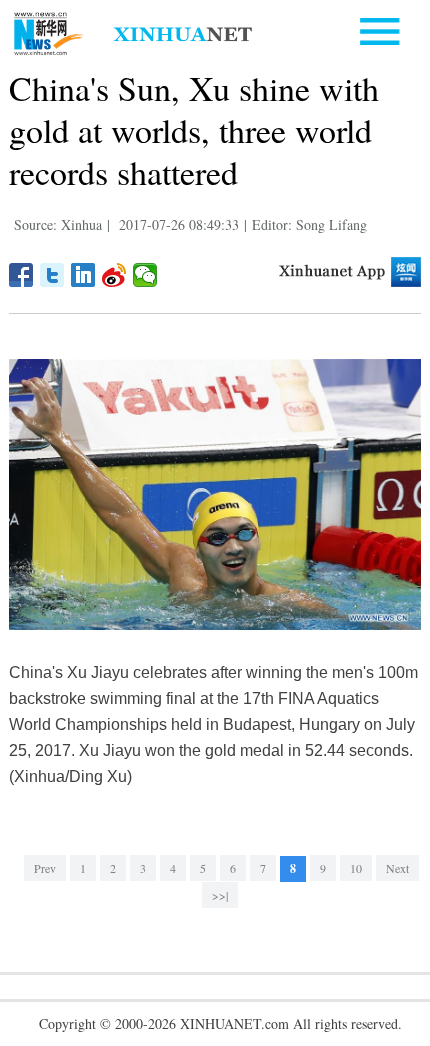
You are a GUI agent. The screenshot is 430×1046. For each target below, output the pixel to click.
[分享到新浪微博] (114, 275)
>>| (220, 895)
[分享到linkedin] (83, 275)
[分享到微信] (145, 275)
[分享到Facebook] (21, 275)
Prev (45, 868)
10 (356, 868)
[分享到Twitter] (52, 275)
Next (397, 868)
